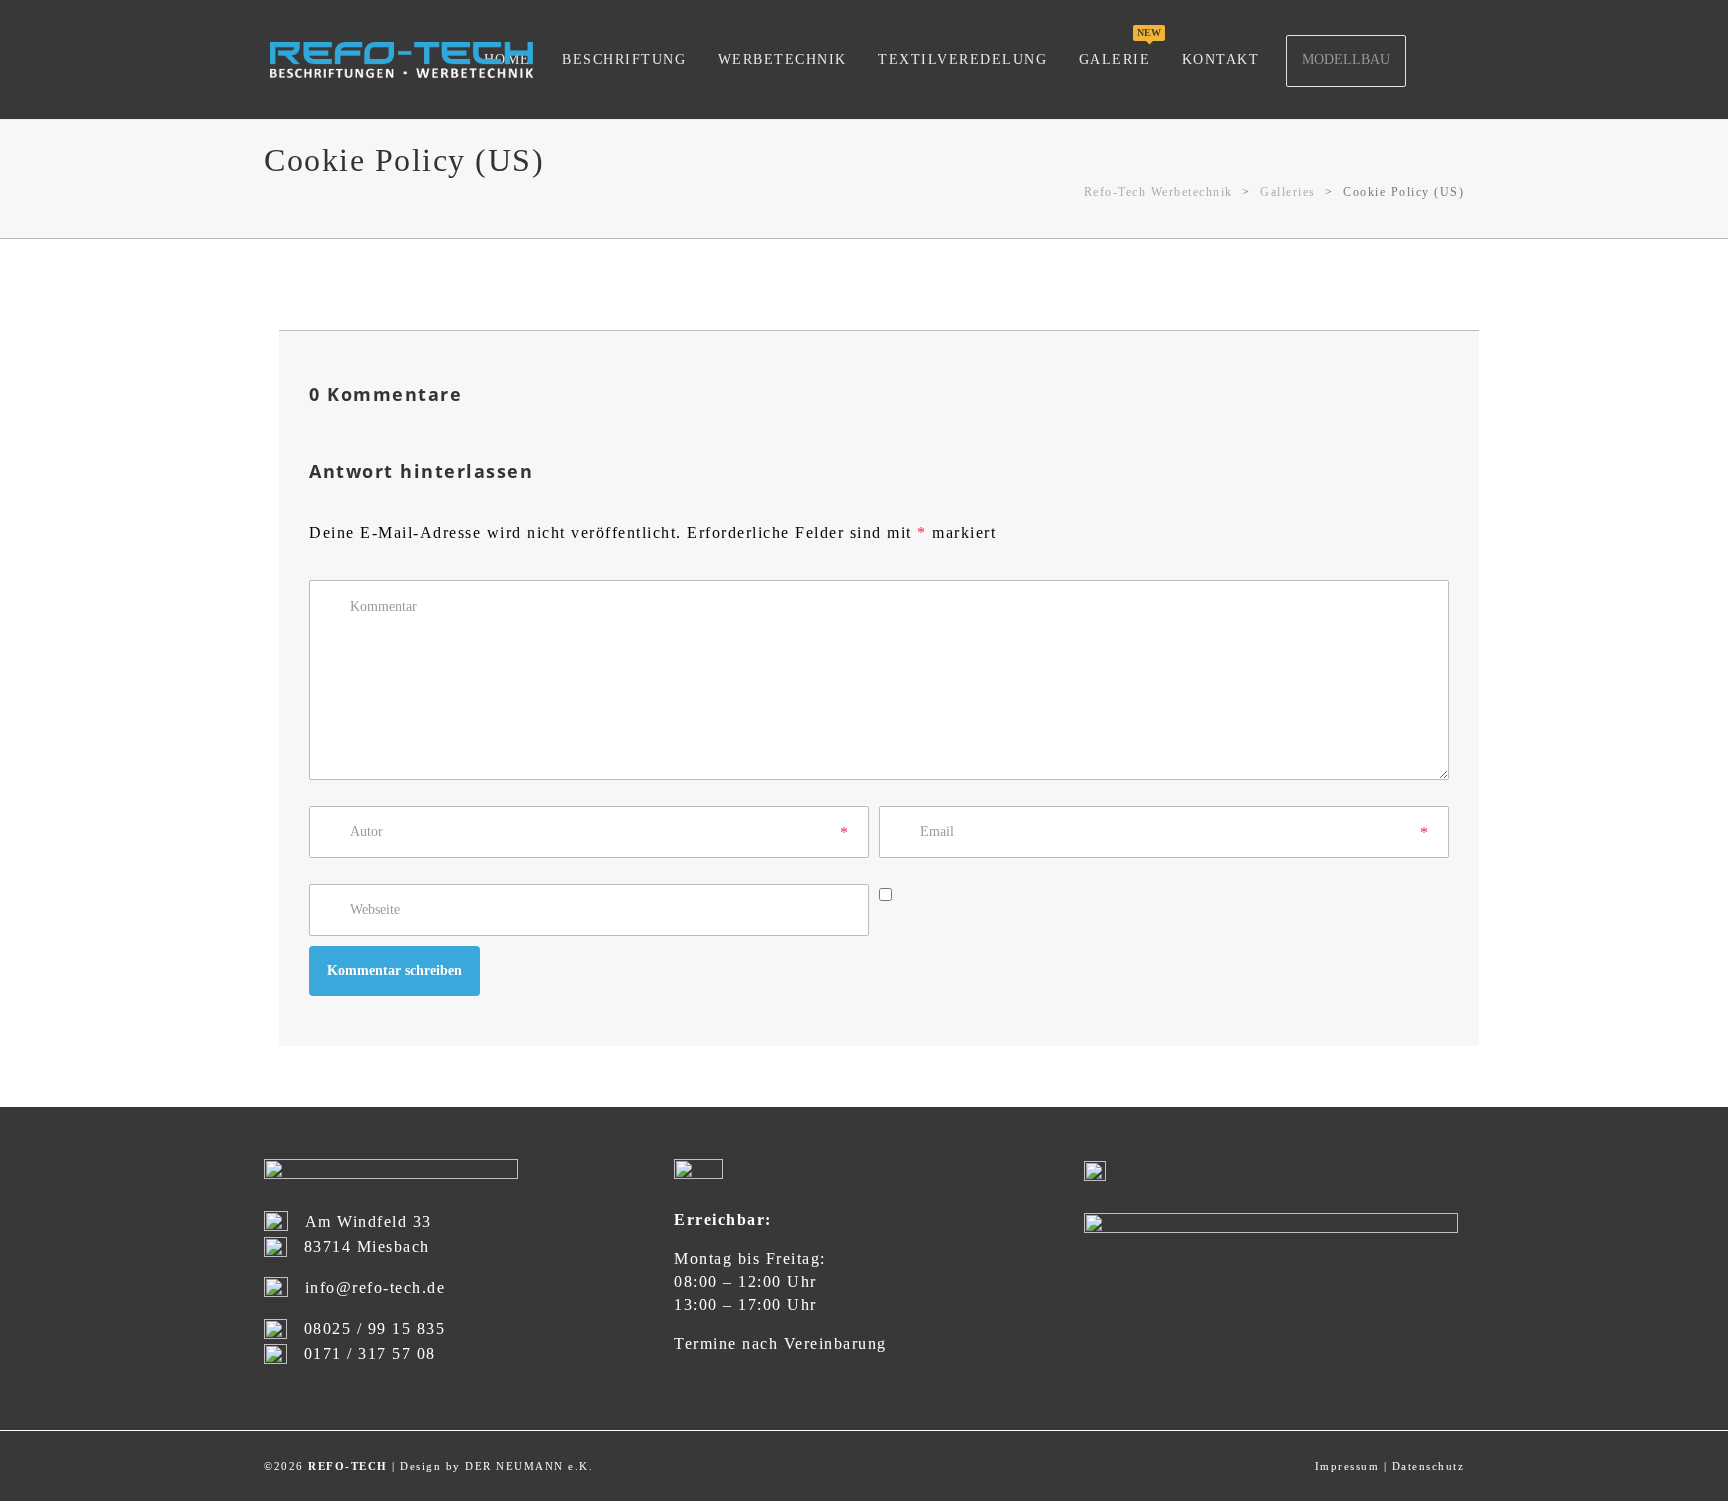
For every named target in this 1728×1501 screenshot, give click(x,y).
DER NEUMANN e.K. (529, 1466)
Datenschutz (1428, 1466)
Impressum (1347, 1466)
